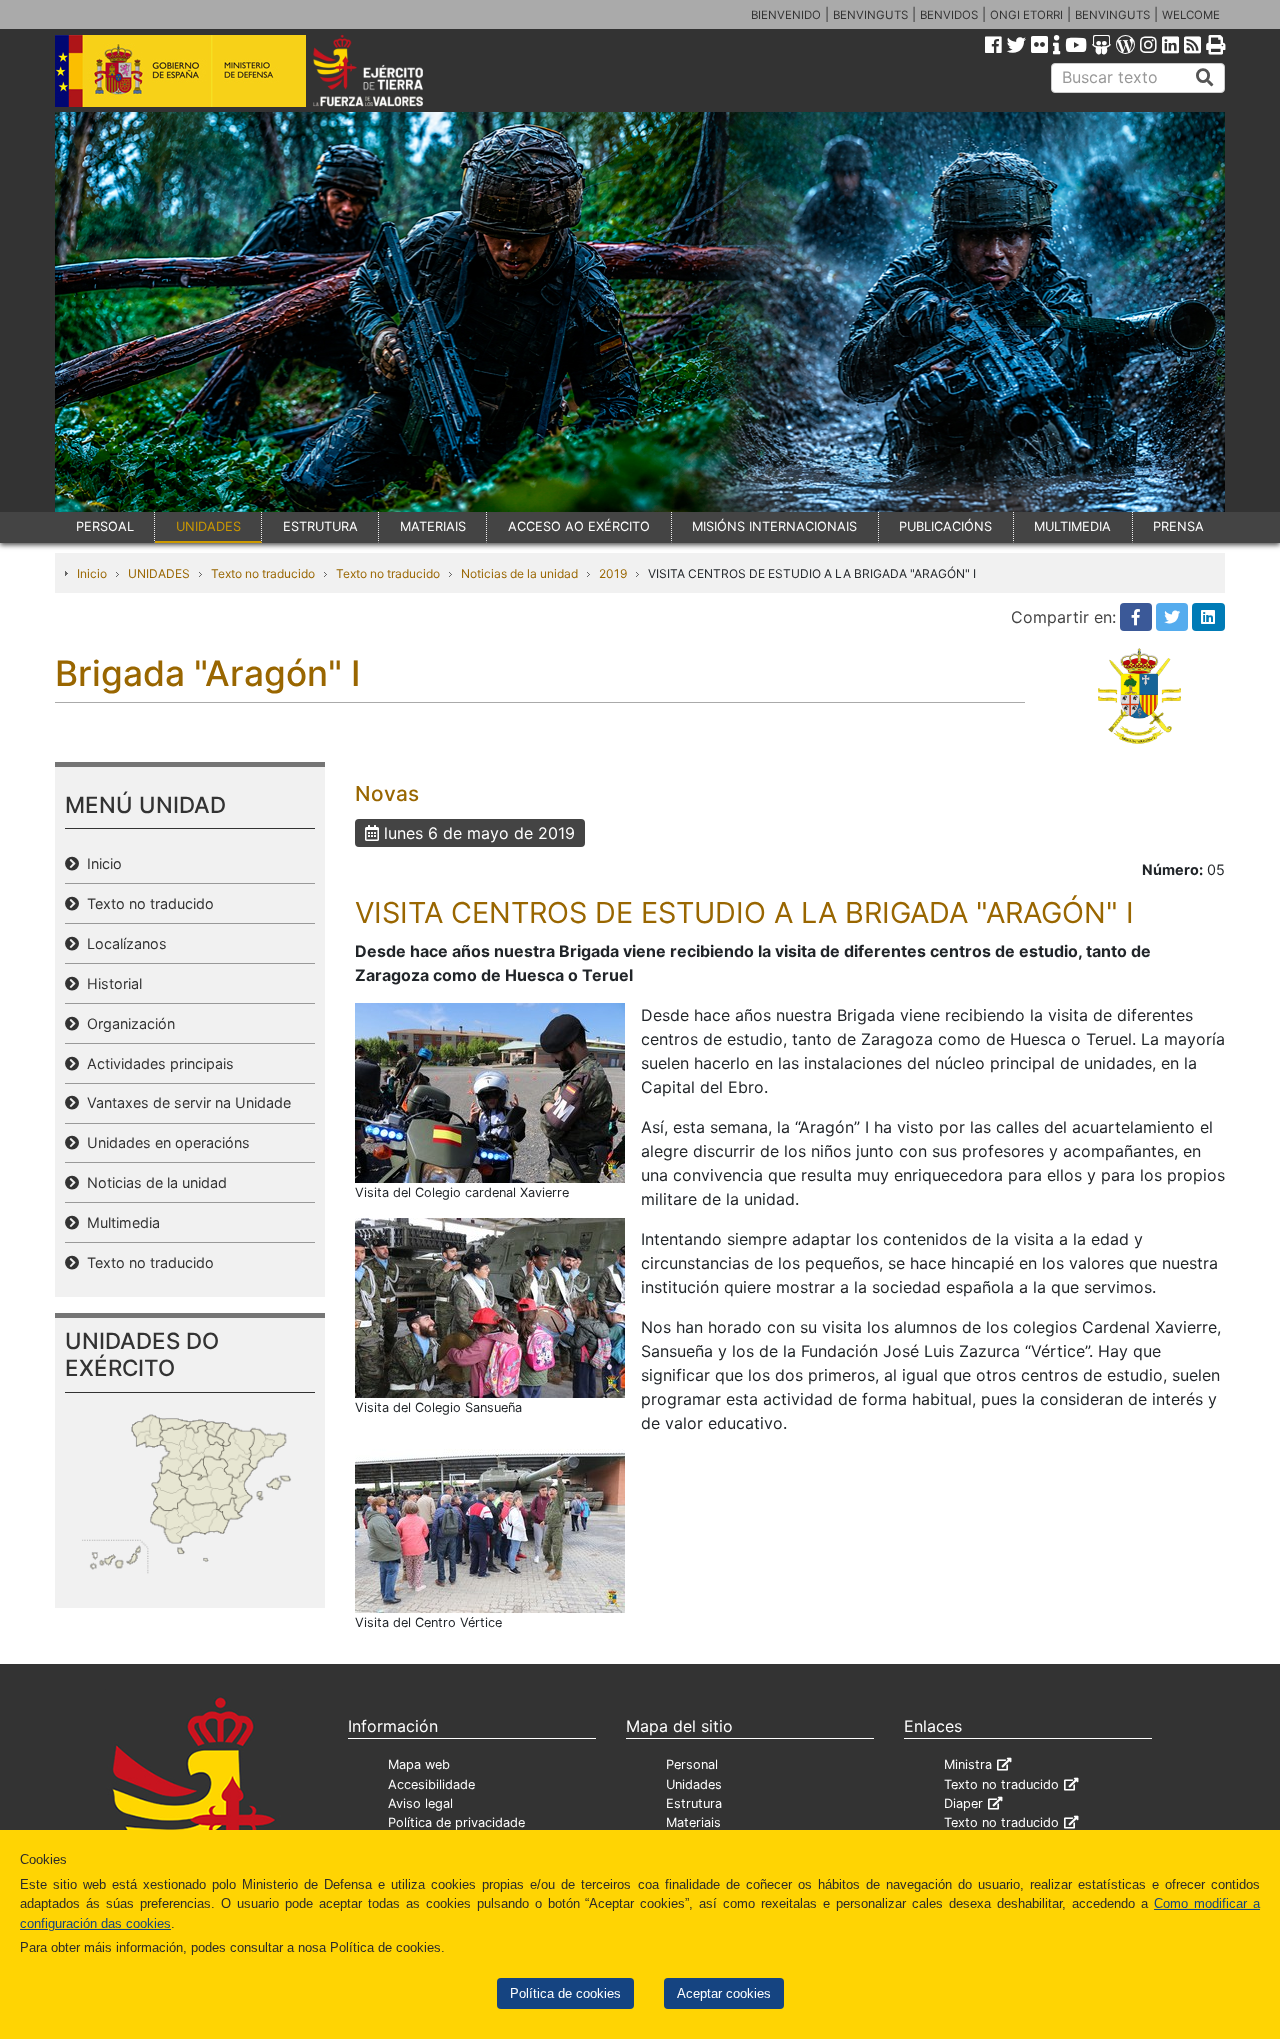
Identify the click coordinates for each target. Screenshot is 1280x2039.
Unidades (694, 1784)
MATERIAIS (433, 526)
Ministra (968, 1764)
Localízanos (123, 943)
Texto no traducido (263, 573)
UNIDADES (208, 526)
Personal (692, 1764)
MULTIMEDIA (1072, 526)
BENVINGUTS (870, 15)
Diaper (963, 1803)
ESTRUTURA (320, 526)
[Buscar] (1205, 78)
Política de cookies (565, 1993)
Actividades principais (156, 1063)
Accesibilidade (431, 1784)
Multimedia (119, 1222)
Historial (110, 983)
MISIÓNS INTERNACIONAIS (774, 526)
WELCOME (1191, 15)
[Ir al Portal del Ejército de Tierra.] (391, 69)
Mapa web (419, 1764)
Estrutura (694, 1803)
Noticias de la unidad (519, 573)
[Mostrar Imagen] (490, 1091)
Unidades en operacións (164, 1142)
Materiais (693, 1822)
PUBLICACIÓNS (945, 526)
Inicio (92, 573)
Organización (127, 1023)
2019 (613, 573)
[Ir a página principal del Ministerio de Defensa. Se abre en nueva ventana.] (180, 69)
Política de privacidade (456, 1822)
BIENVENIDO (786, 15)
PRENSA (1178, 526)
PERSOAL (105, 526)
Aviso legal (420, 1803)
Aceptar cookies (724, 1993)
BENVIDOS (949, 15)
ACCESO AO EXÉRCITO (579, 526)
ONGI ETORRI (1026, 15)
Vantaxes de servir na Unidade (185, 1102)
